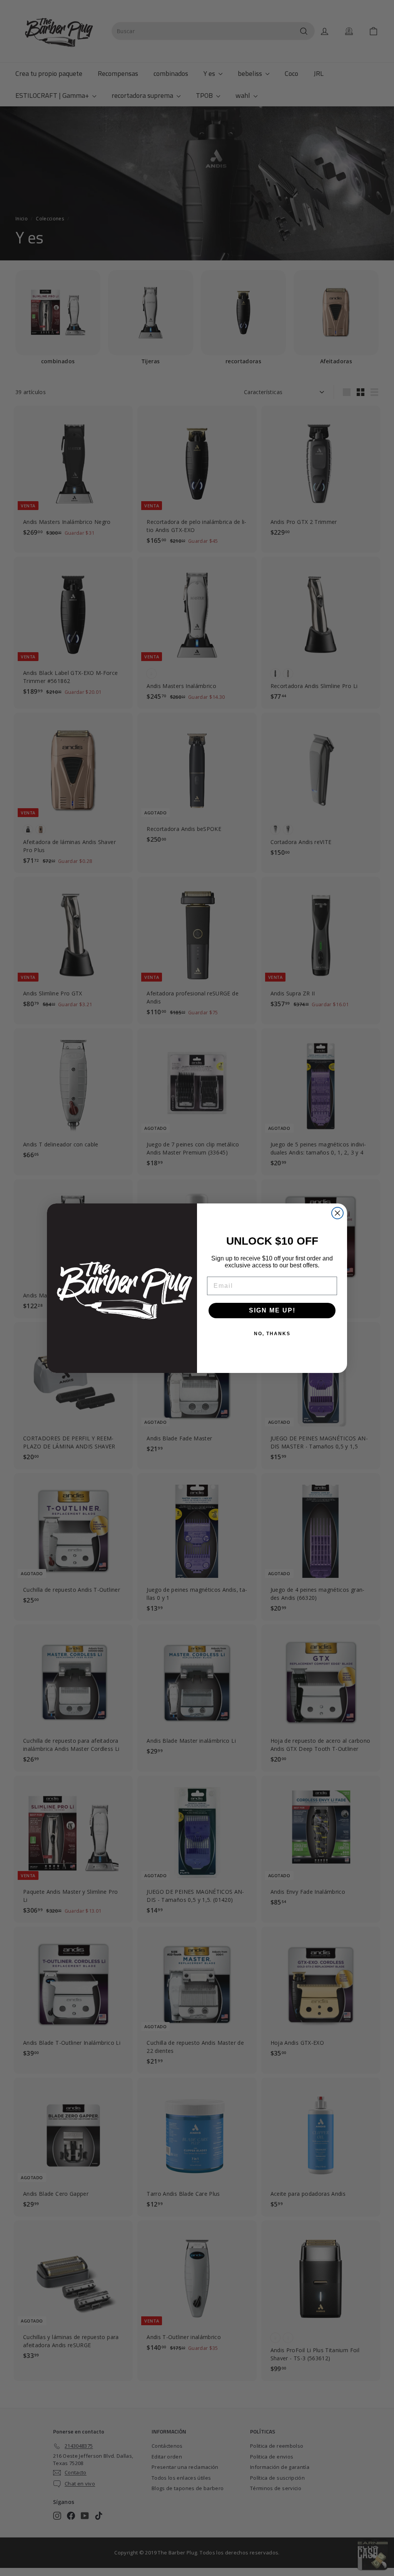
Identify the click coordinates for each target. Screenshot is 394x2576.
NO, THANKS (272, 1334)
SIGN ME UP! (272, 1310)
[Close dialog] (337, 1213)
